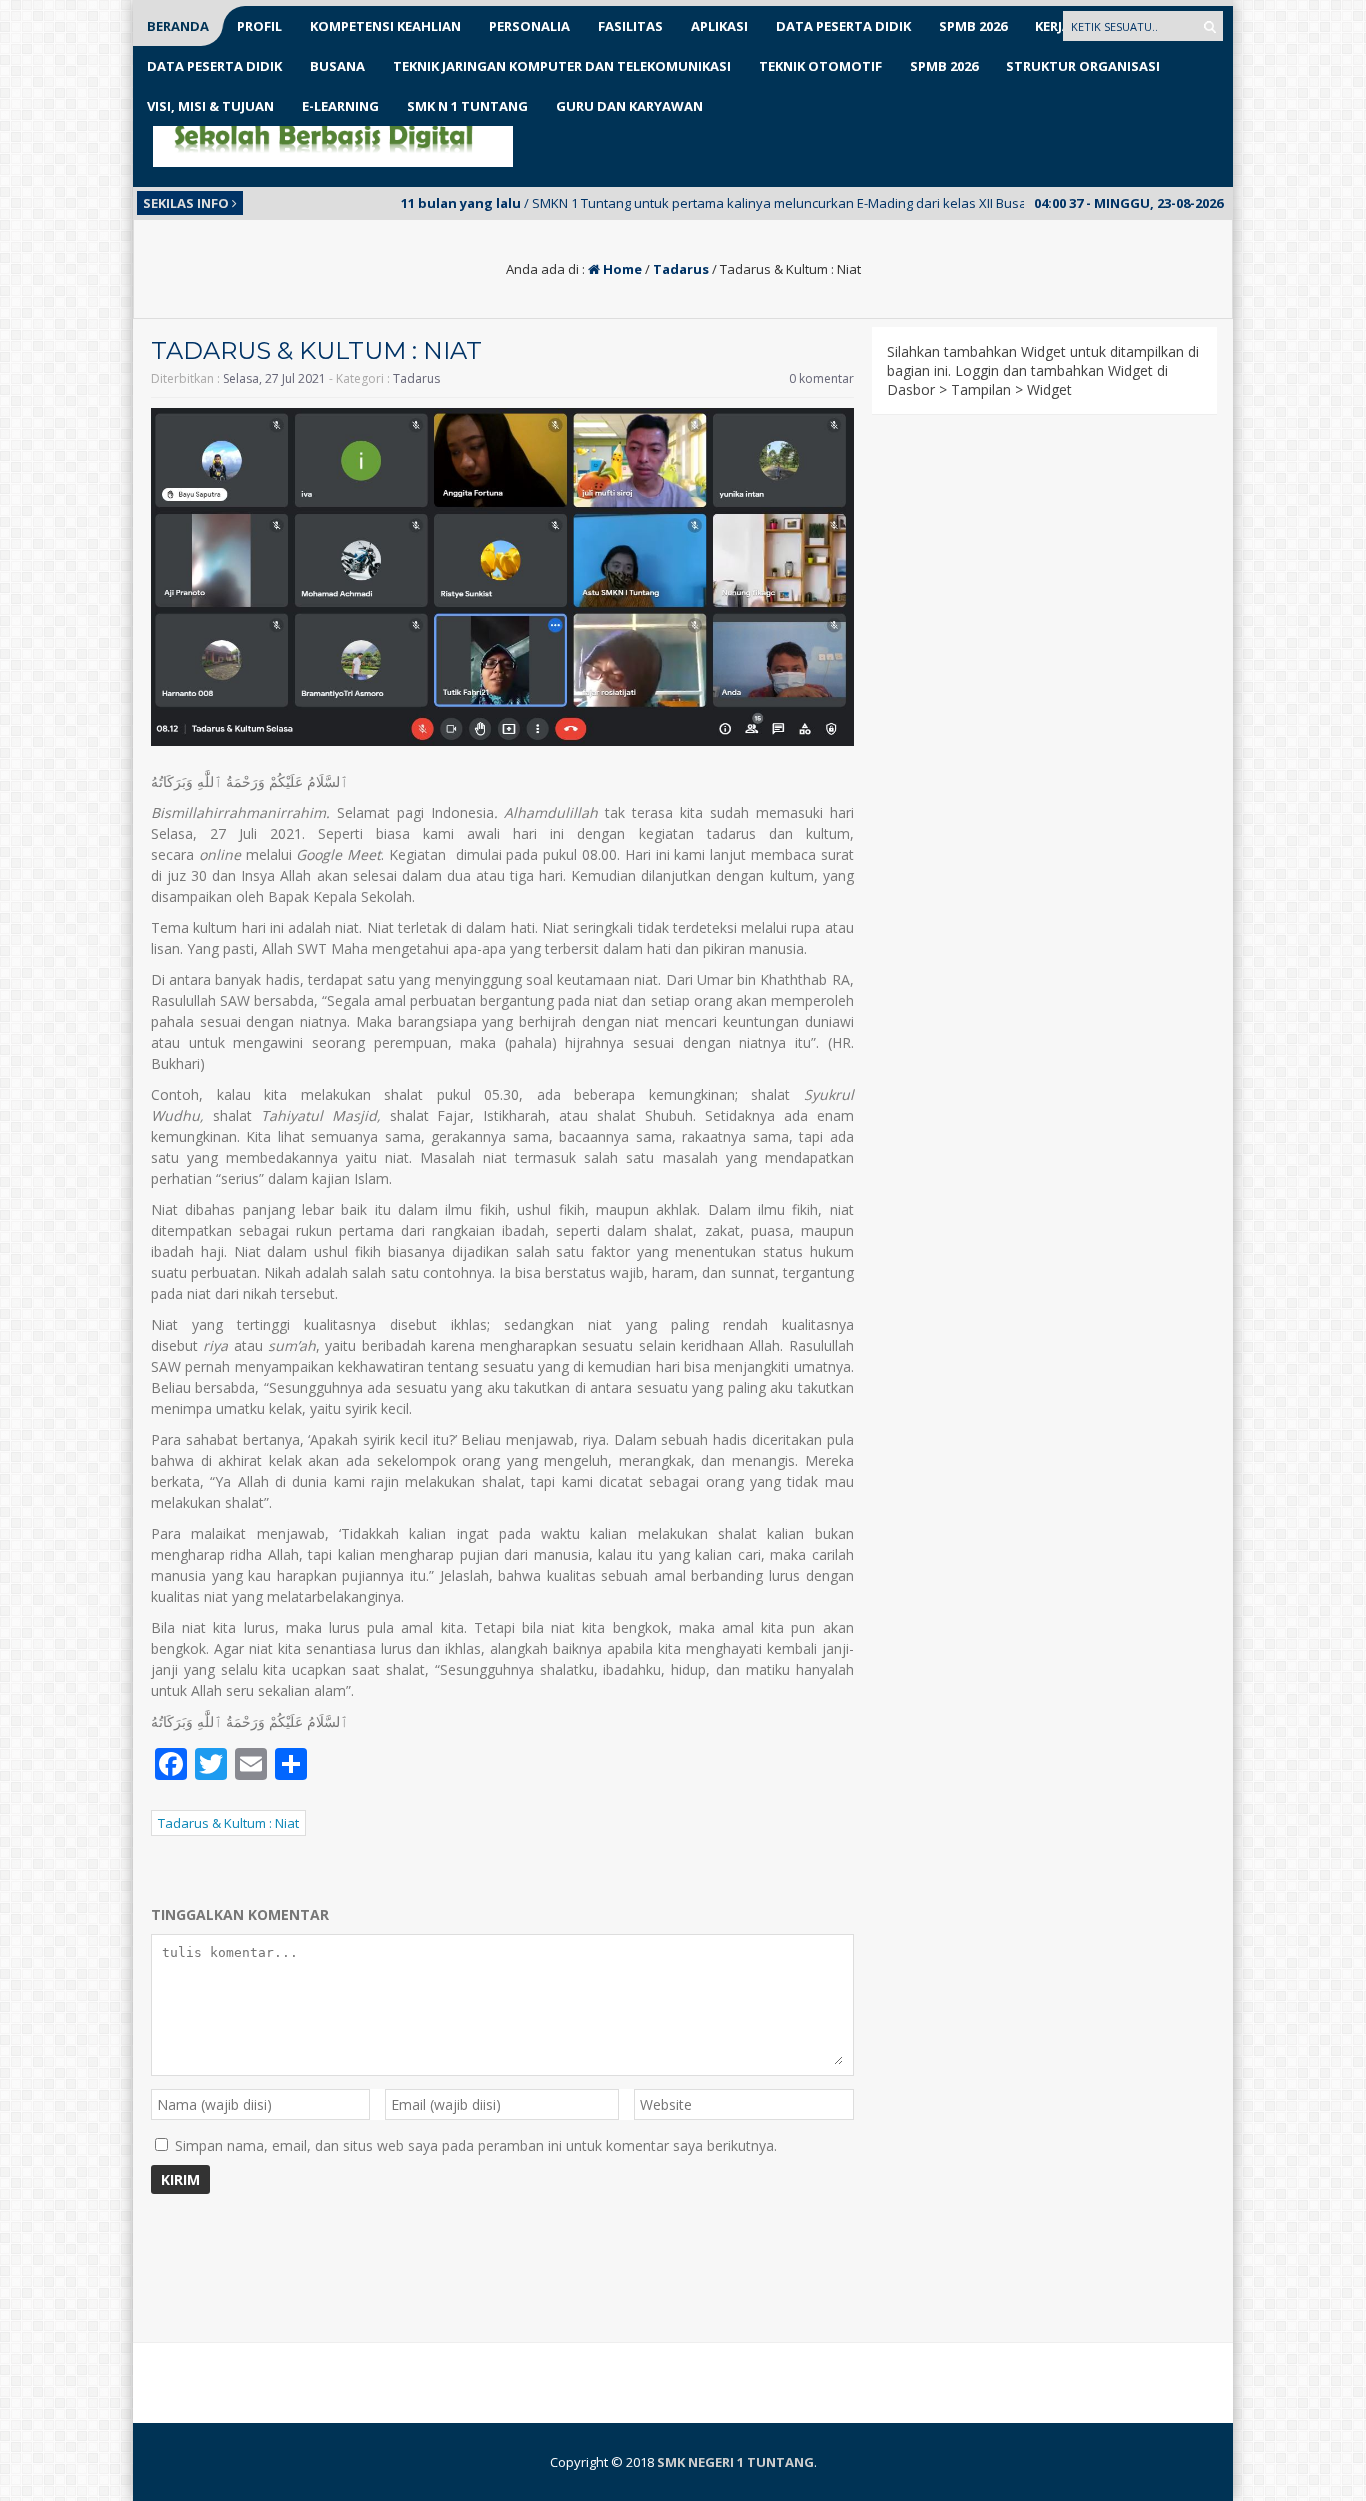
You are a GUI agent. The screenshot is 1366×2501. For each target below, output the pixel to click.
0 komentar (821, 378)
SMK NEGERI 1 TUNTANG (735, 2462)
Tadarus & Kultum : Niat (228, 1823)
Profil (259, 26)
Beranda (178, 26)
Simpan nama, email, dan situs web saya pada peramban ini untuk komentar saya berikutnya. (476, 2145)
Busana (337, 66)
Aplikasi (719, 26)
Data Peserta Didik (843, 26)
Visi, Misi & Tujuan (210, 106)
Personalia (529, 26)
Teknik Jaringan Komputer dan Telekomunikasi (562, 66)
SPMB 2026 (973, 26)
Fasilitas (630, 26)
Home (621, 269)
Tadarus (681, 269)
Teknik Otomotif (820, 66)
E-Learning (340, 106)
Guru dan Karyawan (629, 106)
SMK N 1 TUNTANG (467, 106)
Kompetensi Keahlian (385, 26)
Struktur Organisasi (1083, 66)
